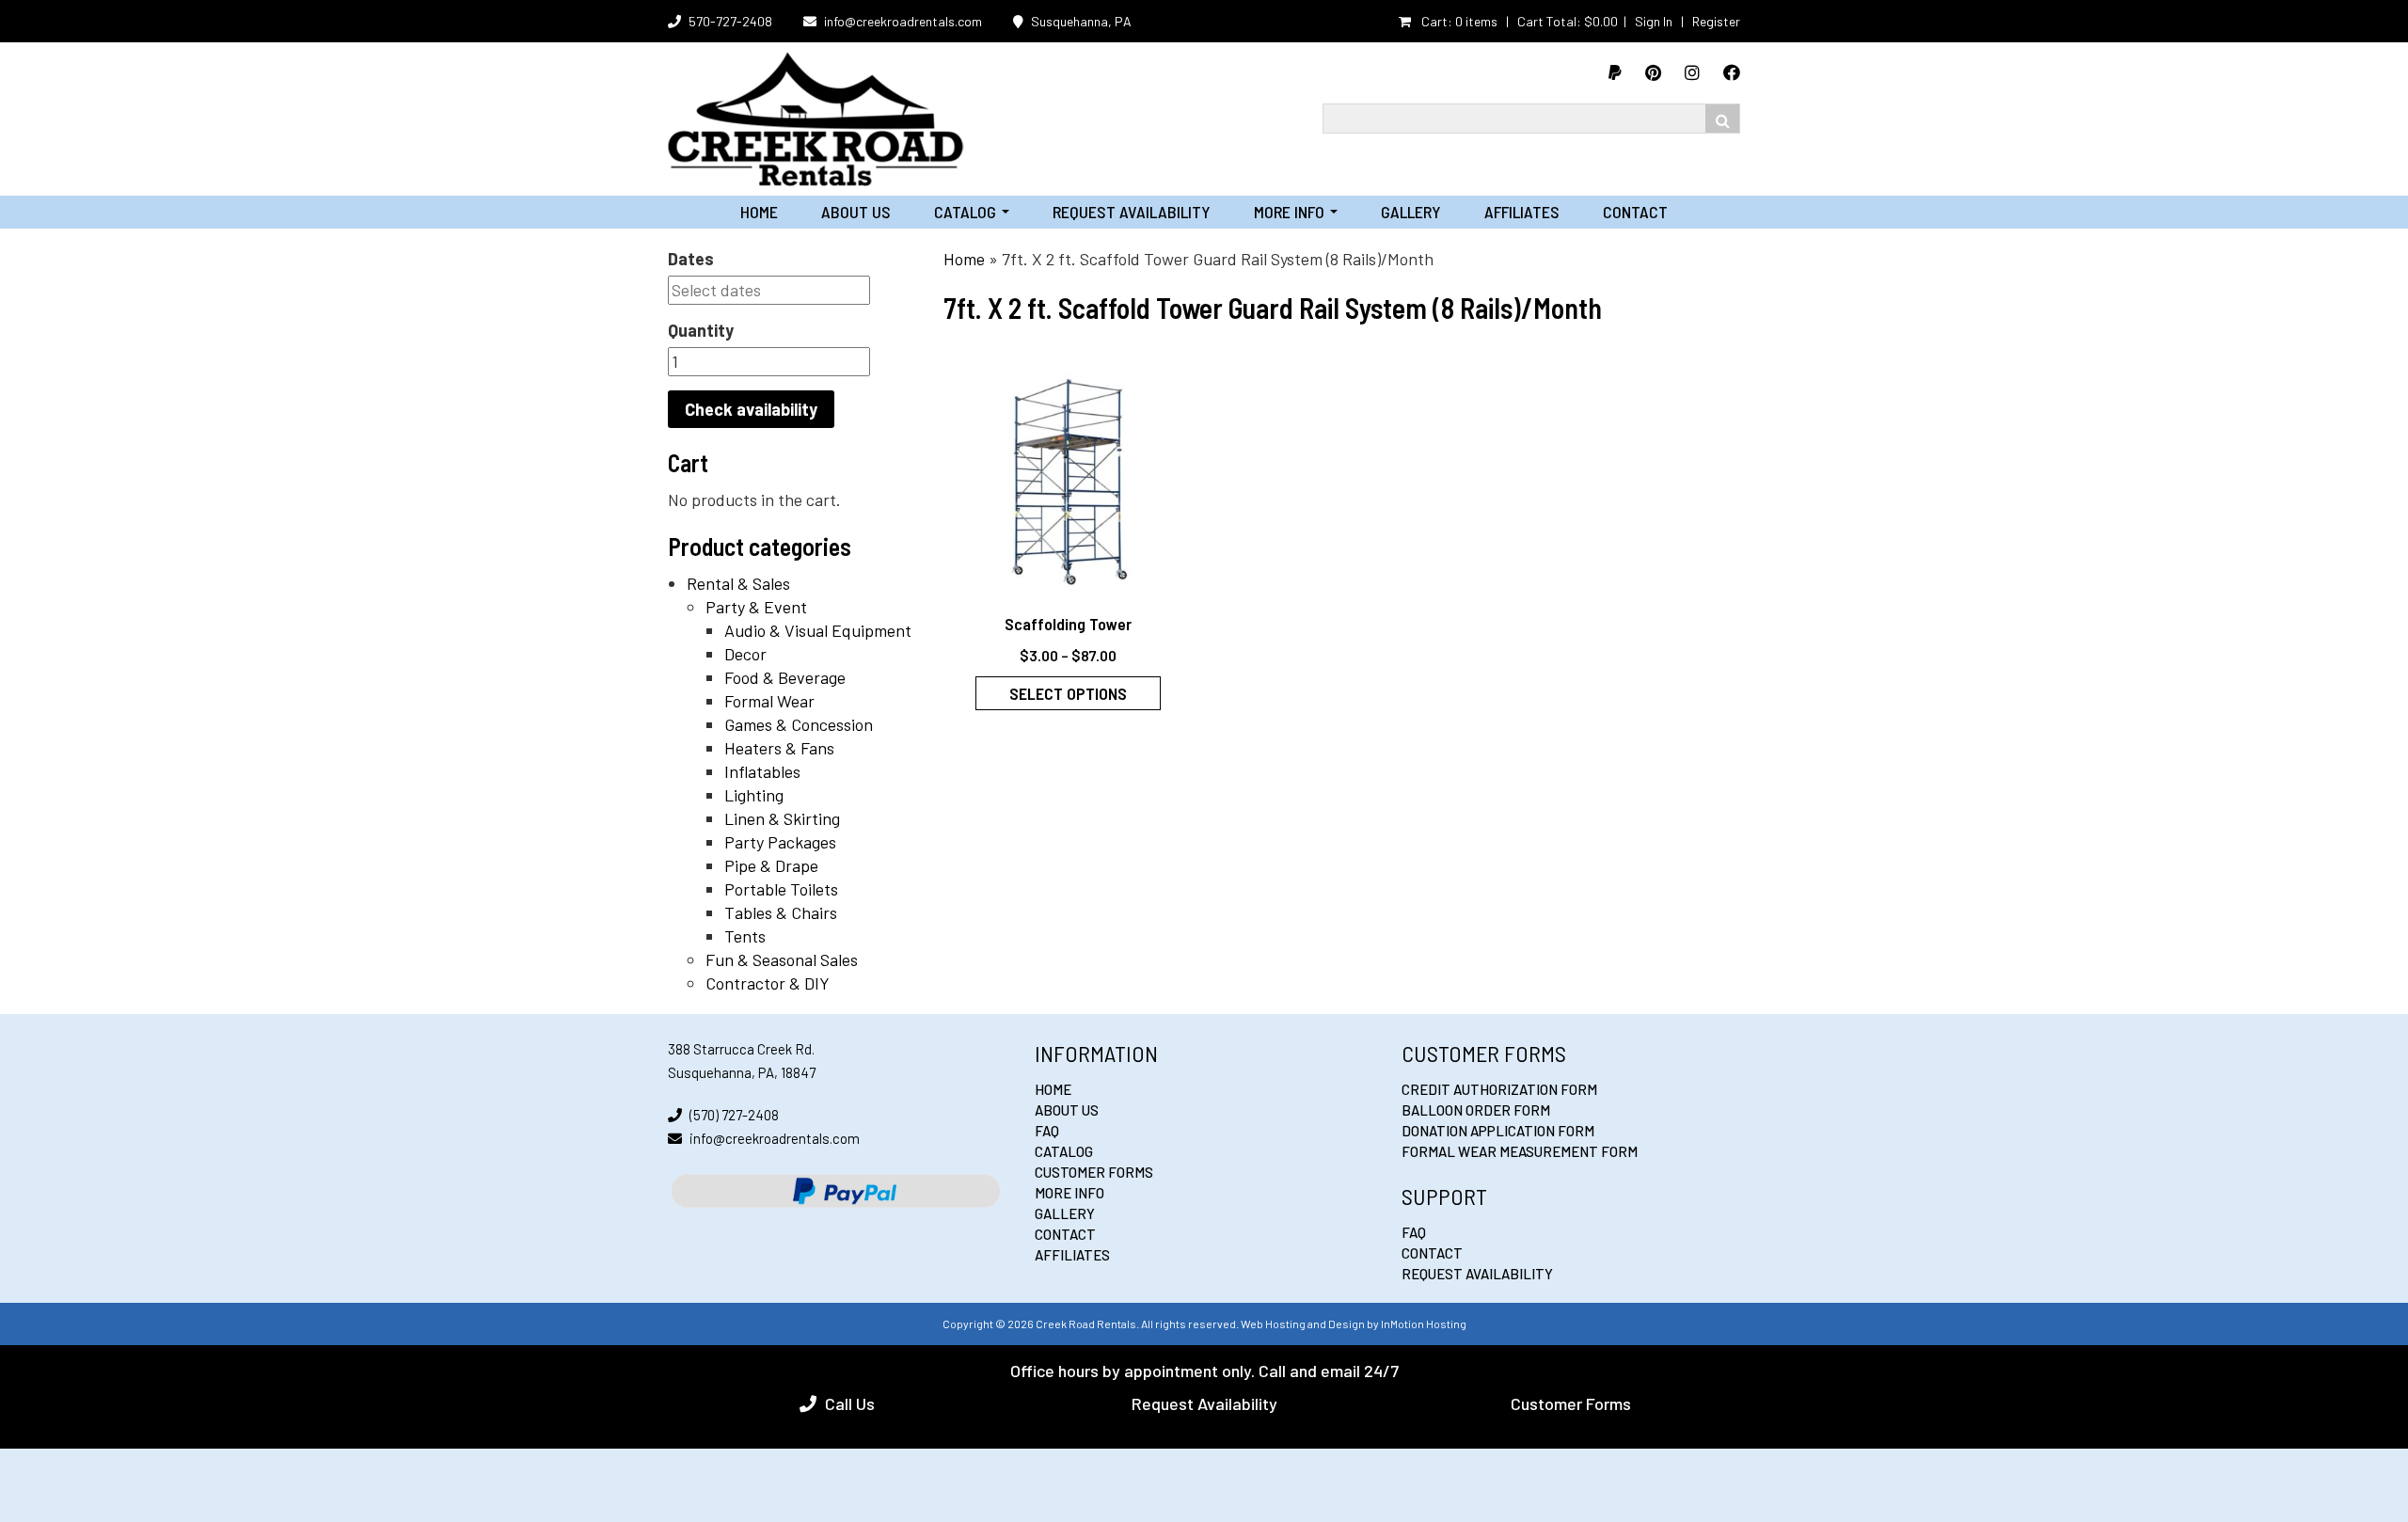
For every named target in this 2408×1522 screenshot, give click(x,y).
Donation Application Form (1498, 1131)
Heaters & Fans (779, 748)
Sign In (1654, 21)
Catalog (972, 212)
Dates (691, 259)
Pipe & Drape (771, 865)
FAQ (1047, 1131)
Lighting (754, 795)
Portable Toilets (781, 889)
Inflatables (762, 771)
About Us (856, 212)
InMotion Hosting (1424, 1324)
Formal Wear (769, 701)
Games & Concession (799, 724)
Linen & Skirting (782, 818)
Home (759, 212)
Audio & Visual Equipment (818, 630)
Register (1716, 21)
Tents (745, 936)
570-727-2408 (730, 21)
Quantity (701, 330)
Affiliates (1522, 212)
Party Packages (780, 842)
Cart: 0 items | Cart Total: (1518, 21)
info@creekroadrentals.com (903, 21)
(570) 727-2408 (734, 1115)
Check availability (751, 409)
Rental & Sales (738, 583)
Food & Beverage (785, 677)
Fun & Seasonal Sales (782, 959)
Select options (1068, 693)
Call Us (850, 1403)
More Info (1296, 212)
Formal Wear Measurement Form (1520, 1151)
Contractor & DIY (768, 983)
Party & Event (756, 607)
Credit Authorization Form (1499, 1089)
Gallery (1411, 212)
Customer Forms (1094, 1172)
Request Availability (1132, 212)
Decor (745, 654)
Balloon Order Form (1476, 1110)
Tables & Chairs (781, 912)
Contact (1635, 212)
